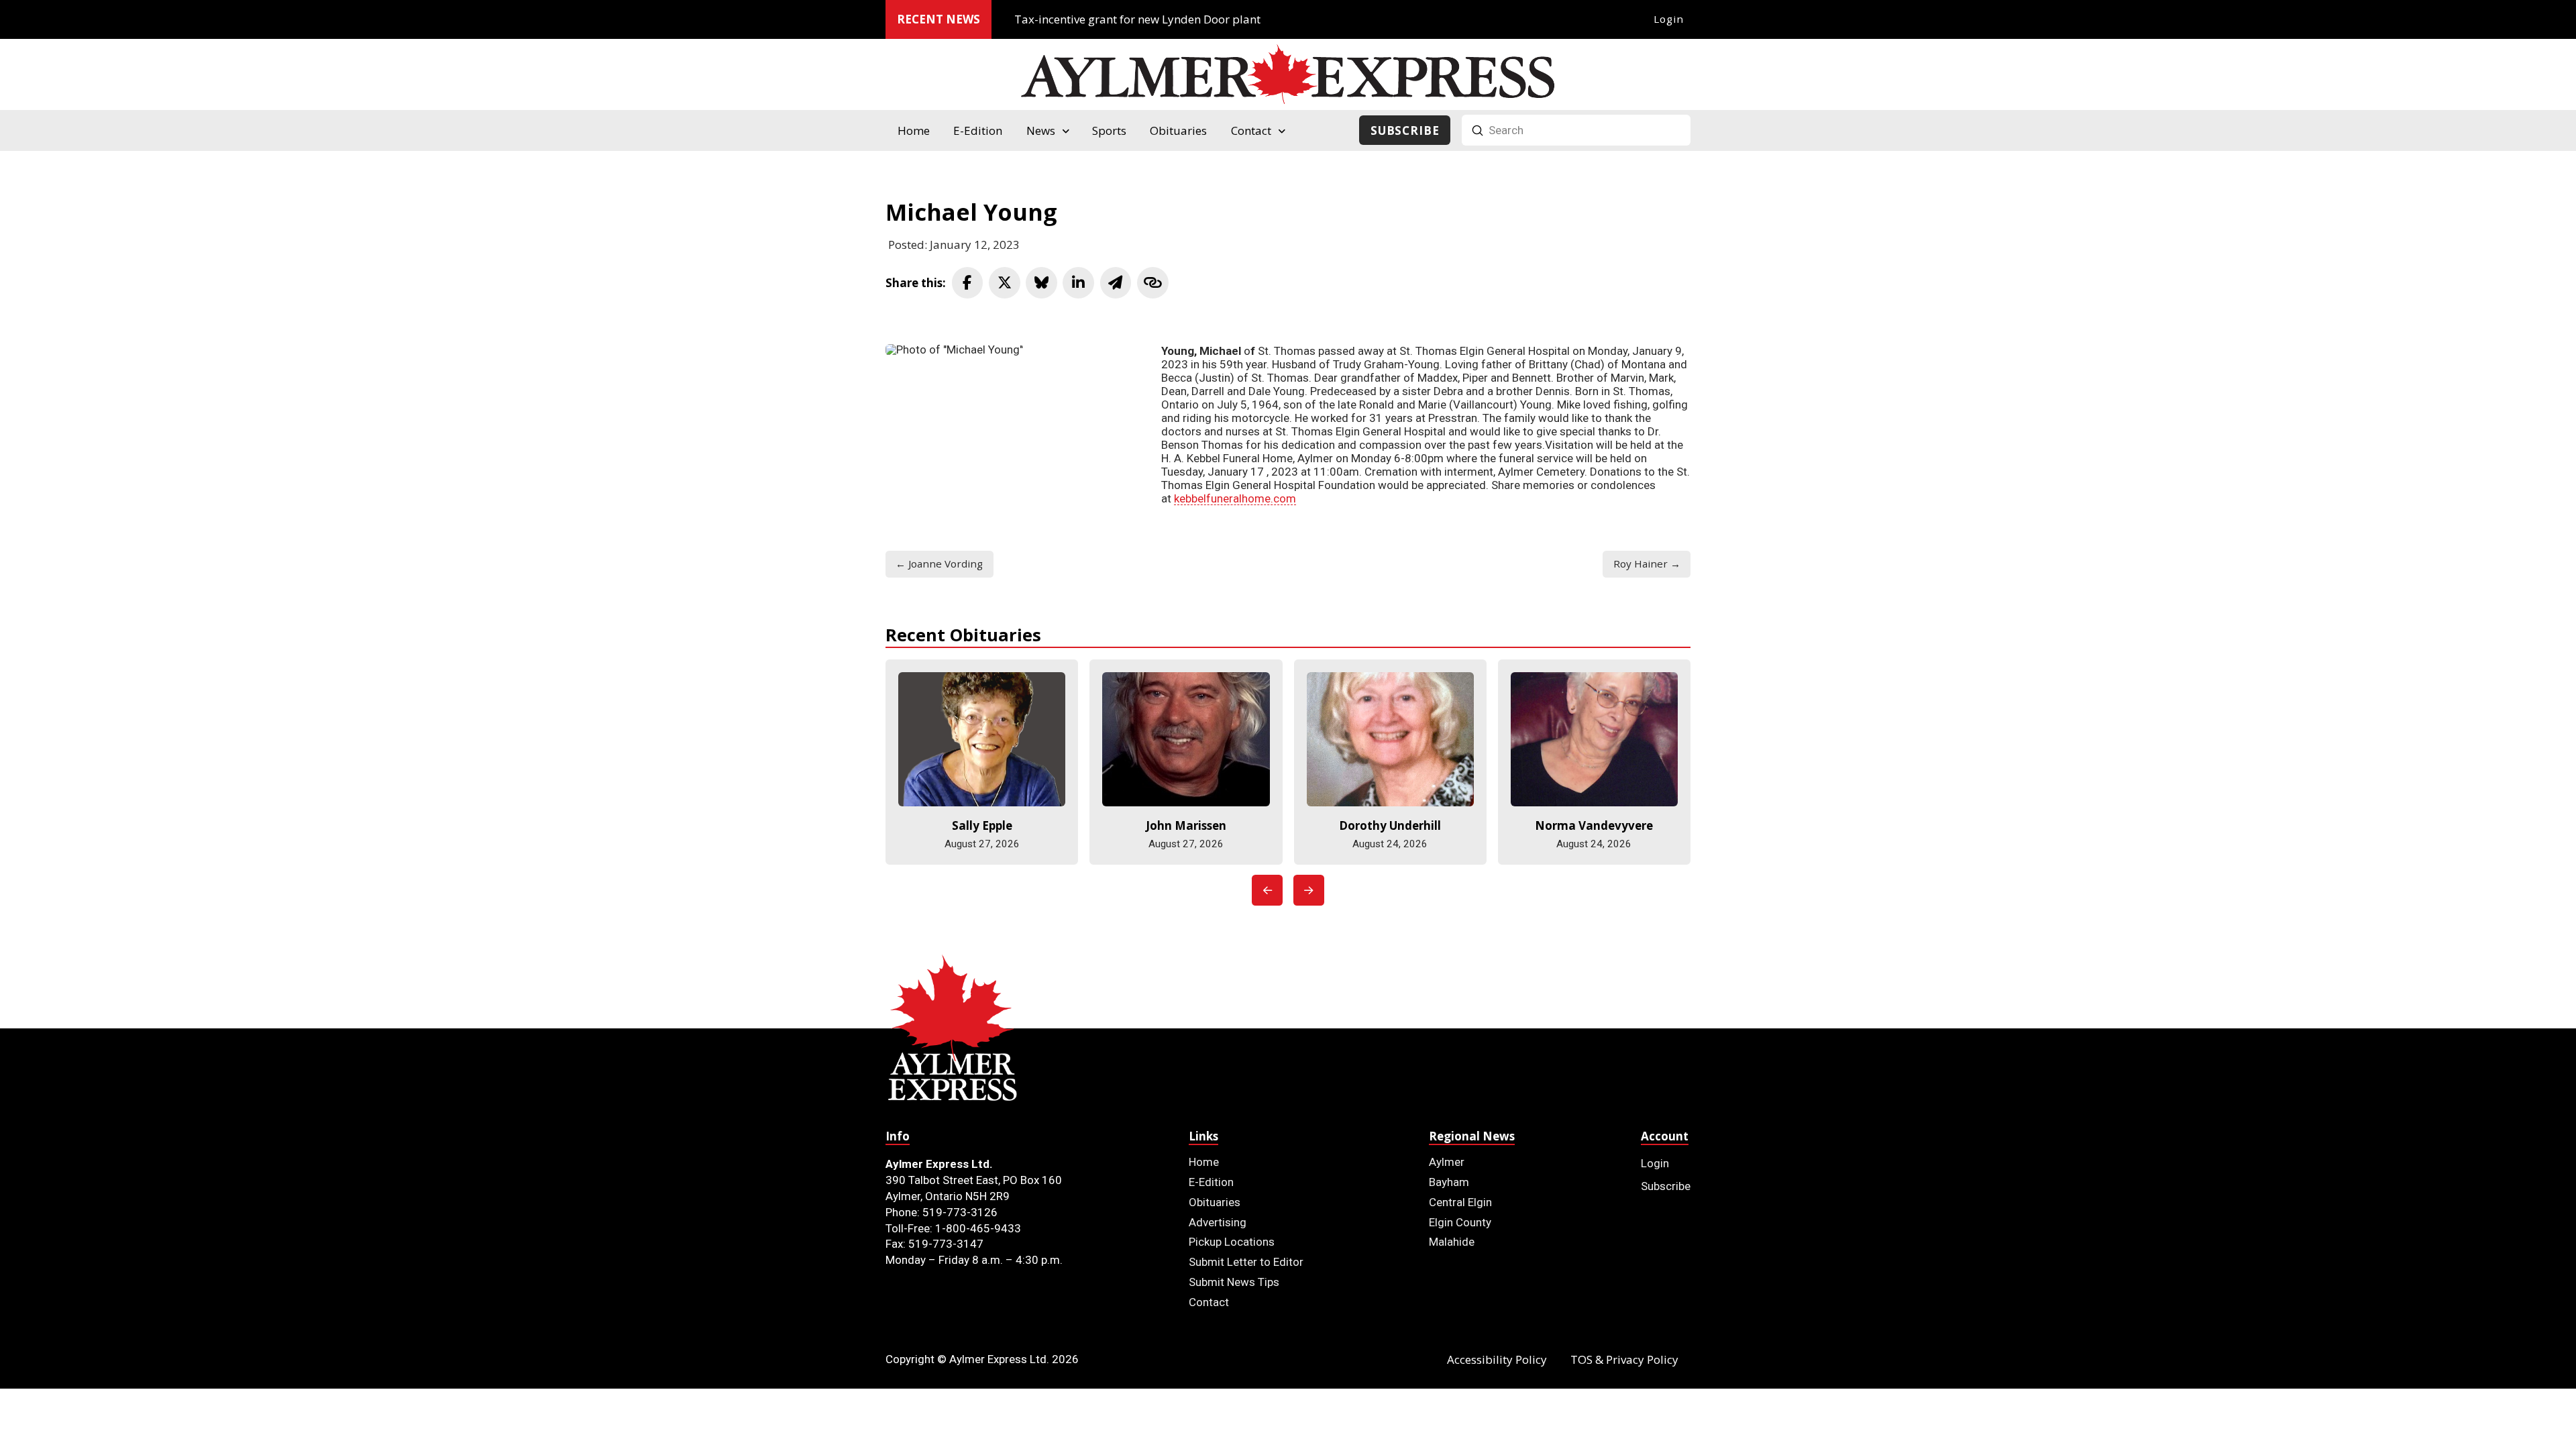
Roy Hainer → (1647, 563)
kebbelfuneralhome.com (1235, 498)
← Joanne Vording (939, 563)
